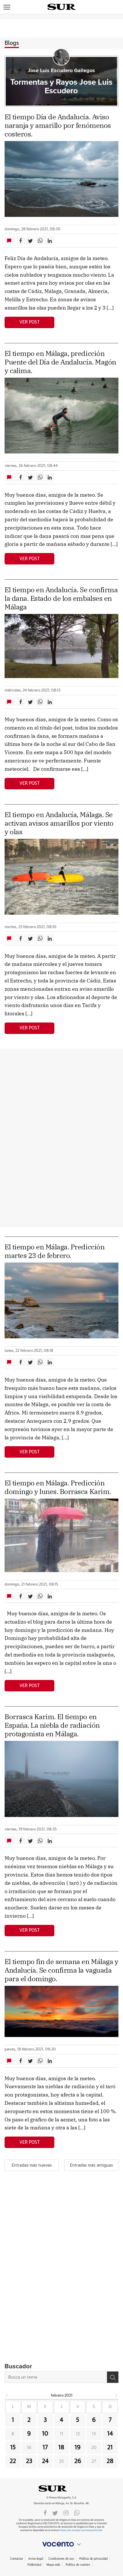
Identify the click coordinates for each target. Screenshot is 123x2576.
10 (45, 2434)
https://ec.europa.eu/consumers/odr (81, 2530)
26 (78, 2461)
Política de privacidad (93, 2559)
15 (13, 2448)
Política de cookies (78, 2565)
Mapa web (53, 2565)
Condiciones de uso (61, 2559)
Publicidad (34, 2565)
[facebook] (45, 2512)
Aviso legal (36, 2559)
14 (110, 2434)
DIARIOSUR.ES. (61, 2488)
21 (110, 2448)
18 (61, 2448)
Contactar (16, 2559)
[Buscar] (113, 2377)
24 (45, 2461)
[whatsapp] (77, 2512)
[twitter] (55, 2512)
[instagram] (66, 2512)
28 (110, 2461)
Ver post (30, 322)
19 (78, 2448)
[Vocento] (61, 2544)
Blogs (12, 43)
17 (45, 2448)
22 (13, 2461)
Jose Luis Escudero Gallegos (61, 71)
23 (29, 2461)
